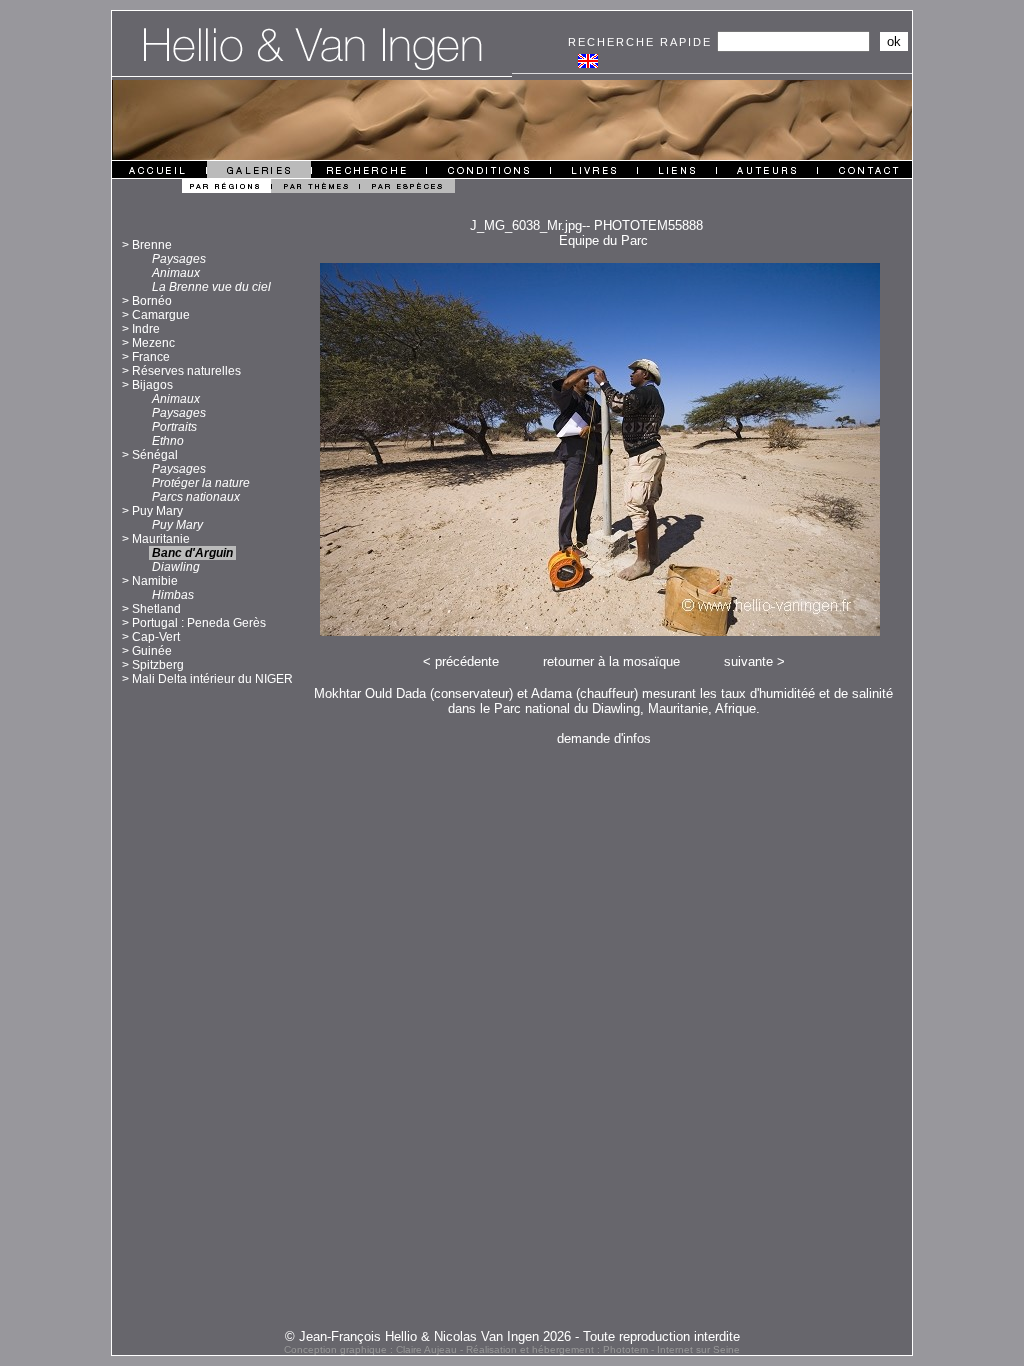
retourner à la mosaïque (611, 661)
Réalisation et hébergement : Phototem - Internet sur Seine (603, 1349)
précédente (467, 661)
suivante (748, 661)
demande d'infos (604, 738)
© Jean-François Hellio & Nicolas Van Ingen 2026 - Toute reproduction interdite (512, 1336)
